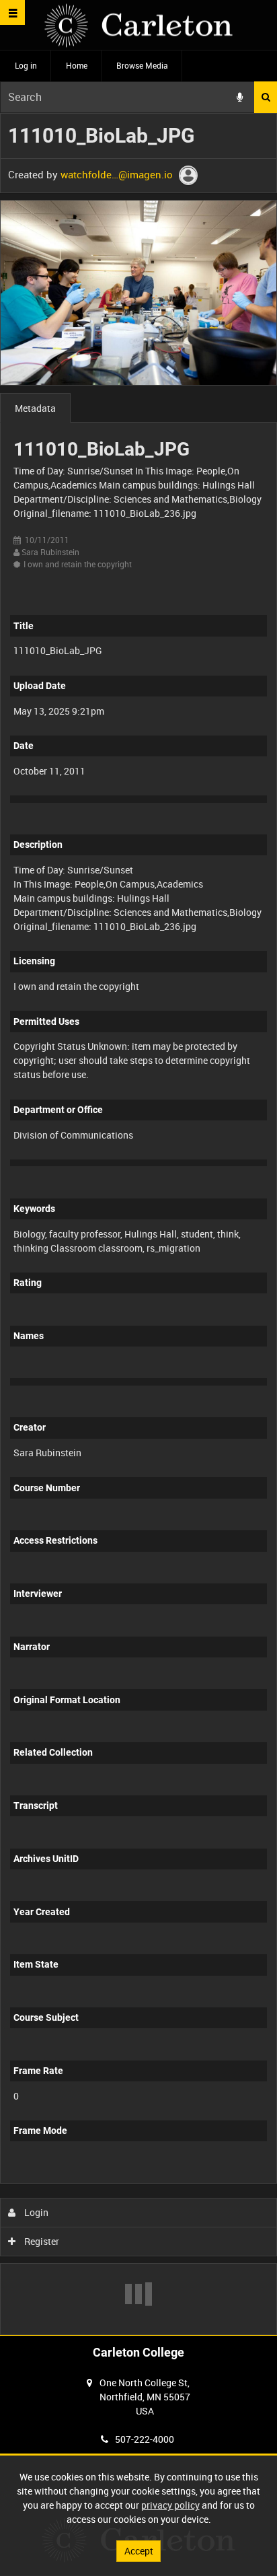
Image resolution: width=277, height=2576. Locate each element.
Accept (139, 2551)
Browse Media (142, 65)
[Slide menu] (12, 12)
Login (35, 2212)
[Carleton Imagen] (138, 25)
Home (77, 65)
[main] (138, 1224)
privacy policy (170, 2505)
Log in (26, 65)
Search (266, 97)
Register (41, 2241)
